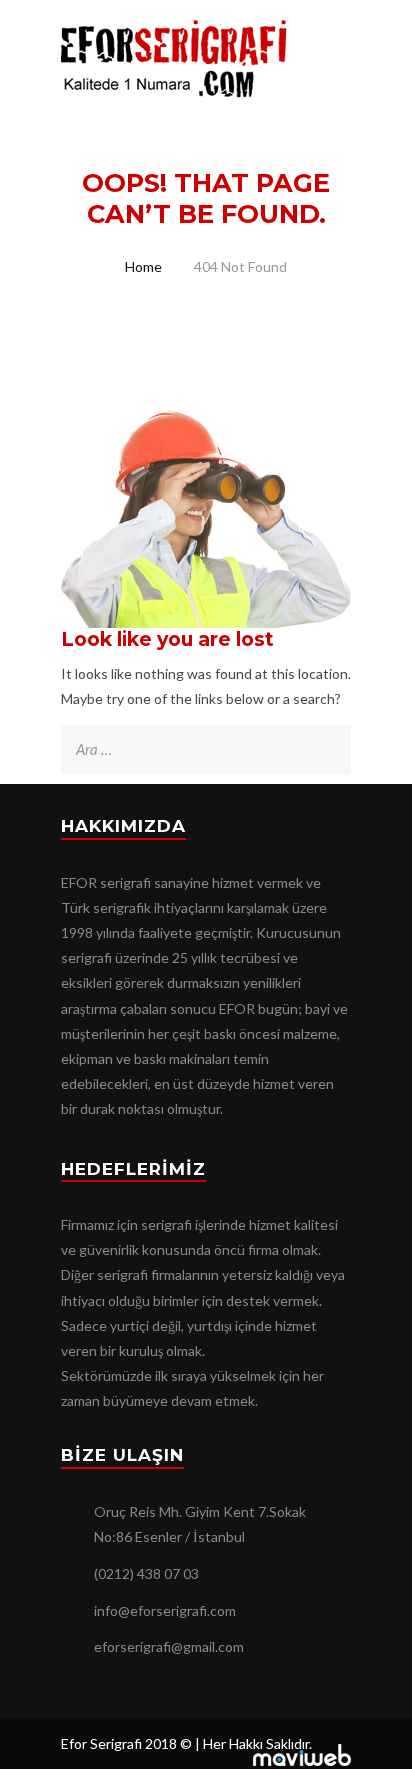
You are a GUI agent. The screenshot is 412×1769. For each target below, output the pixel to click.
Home (143, 266)
